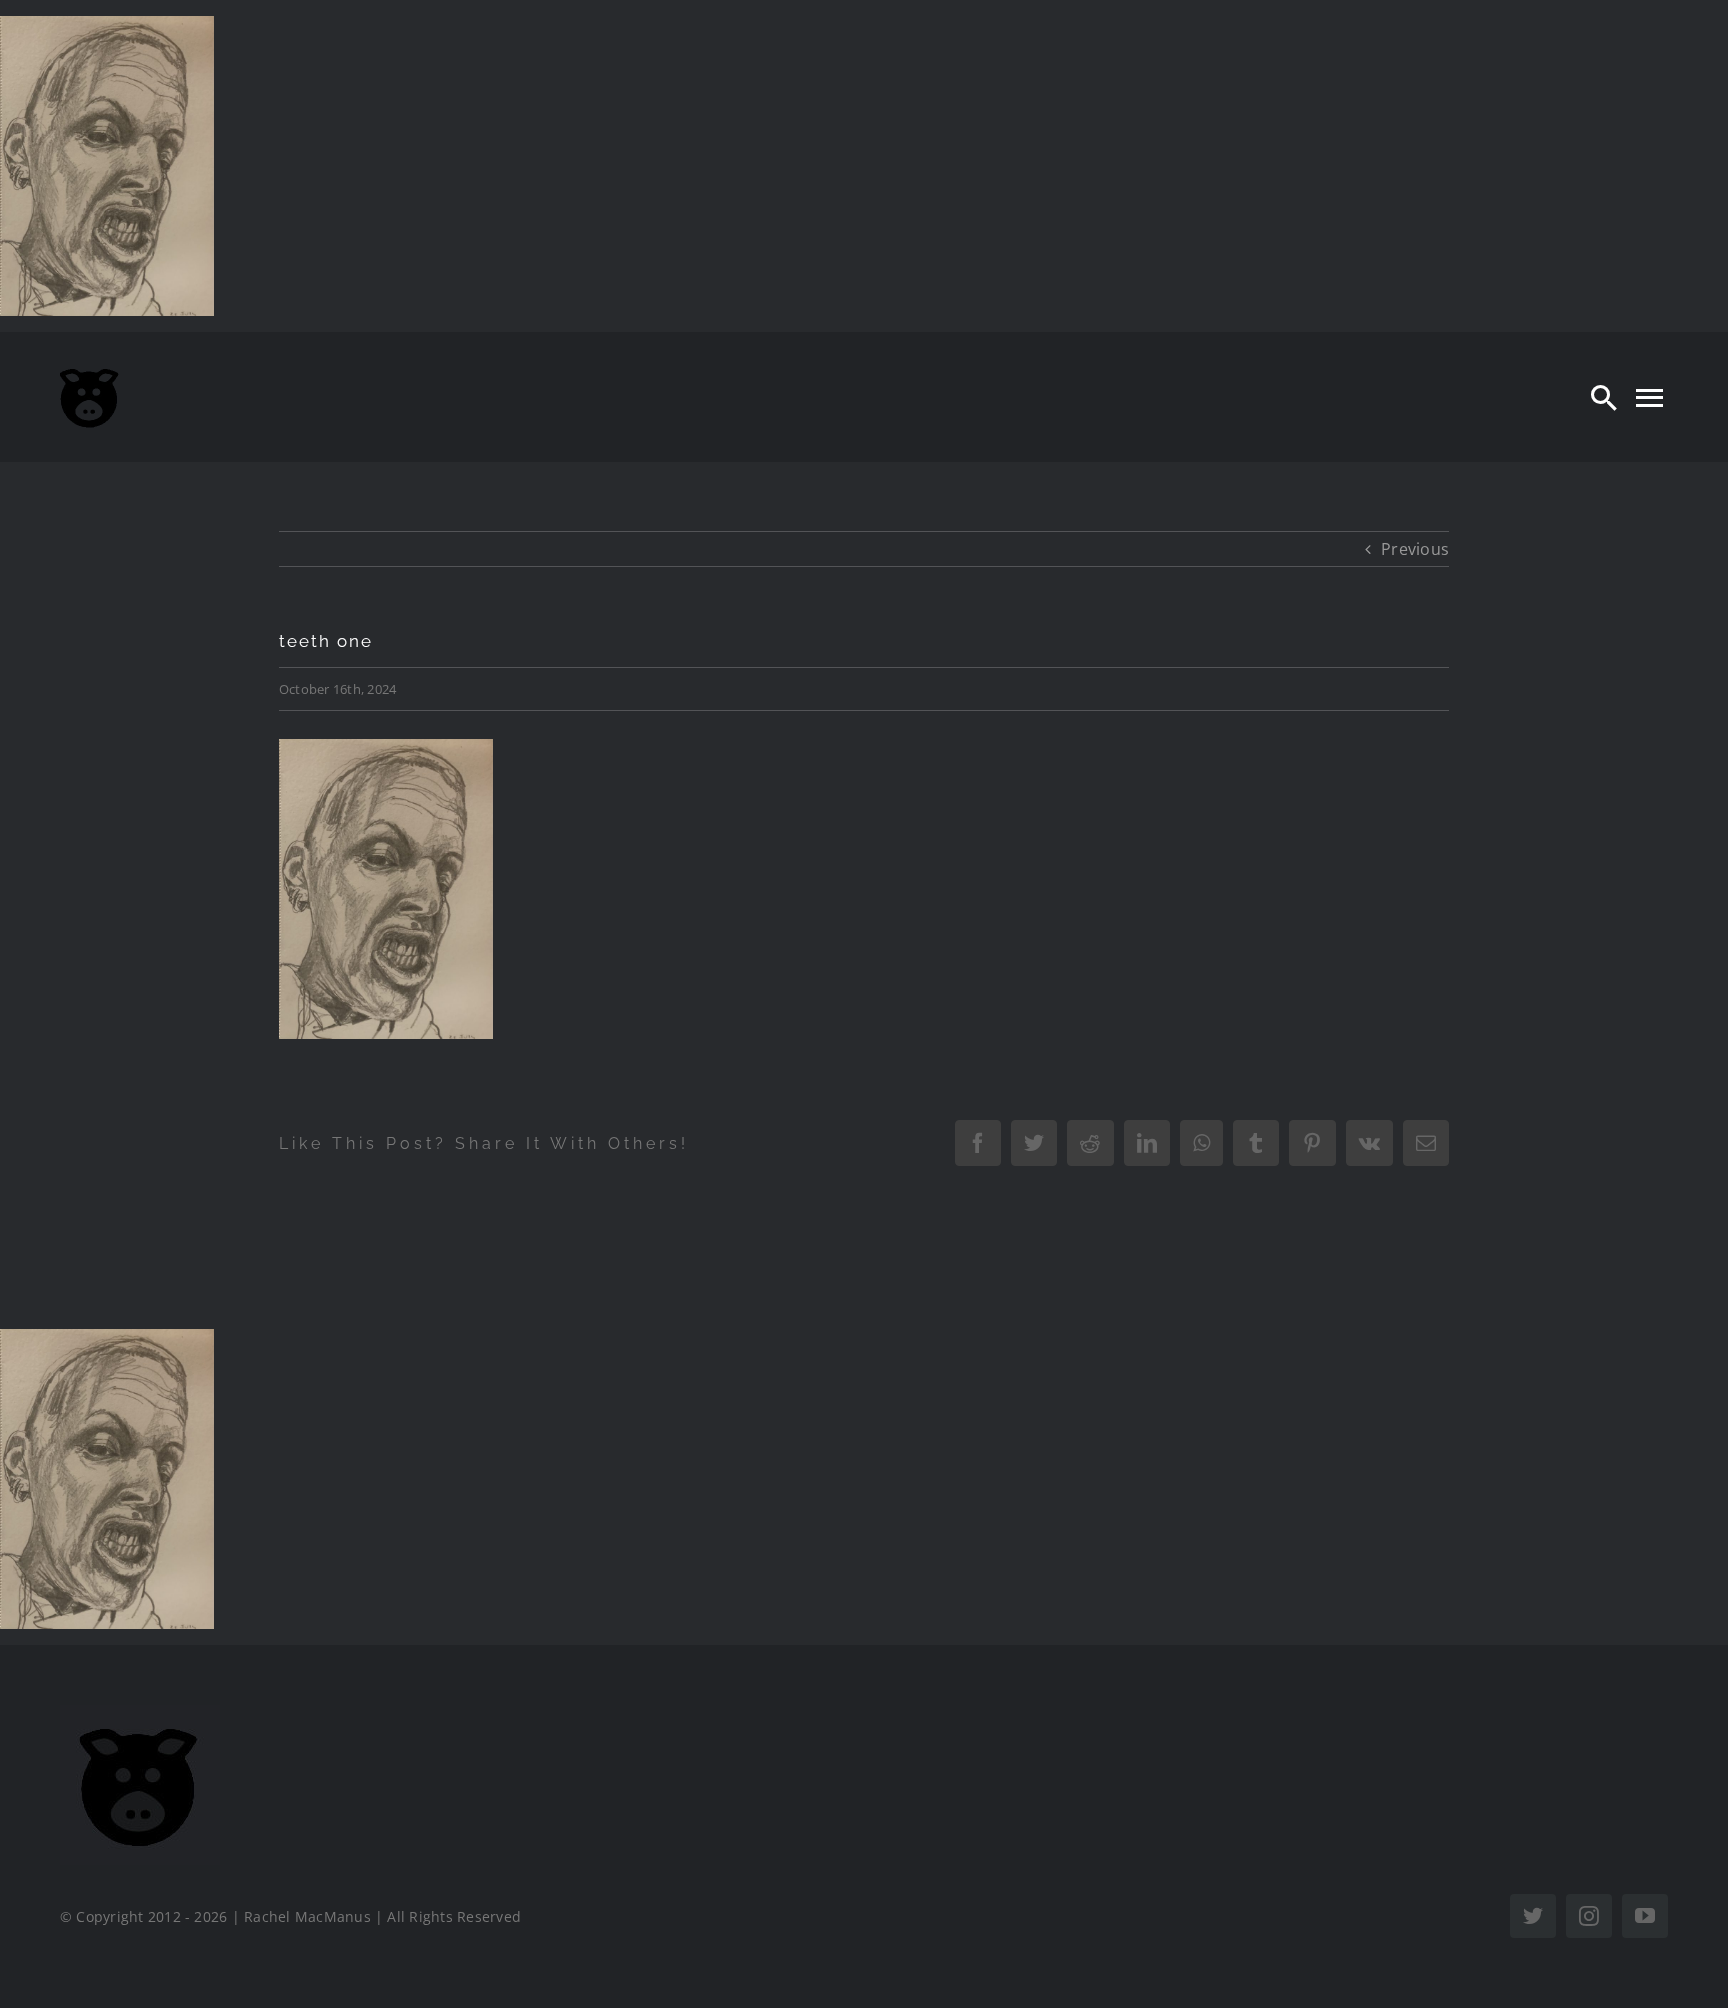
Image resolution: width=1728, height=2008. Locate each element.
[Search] (1604, 397)
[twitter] (1533, 1916)
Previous (1415, 549)
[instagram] (1589, 1916)
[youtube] (1645, 1916)
